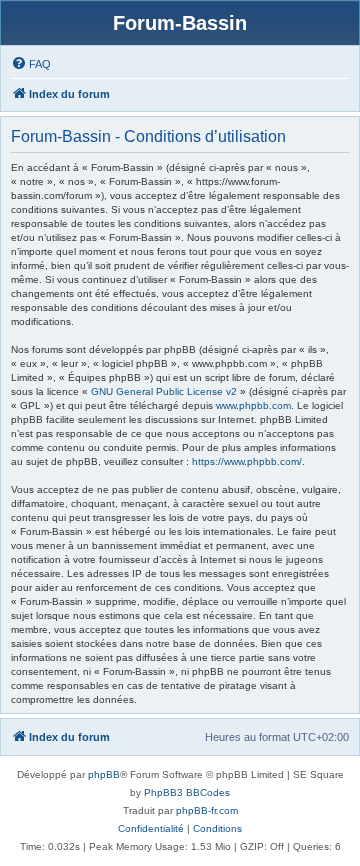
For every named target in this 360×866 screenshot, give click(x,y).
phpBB (104, 774)
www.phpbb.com (253, 405)
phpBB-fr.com (207, 810)
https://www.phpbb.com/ (247, 461)
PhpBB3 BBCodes (187, 792)
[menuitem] (31, 64)
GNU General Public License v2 (164, 391)
